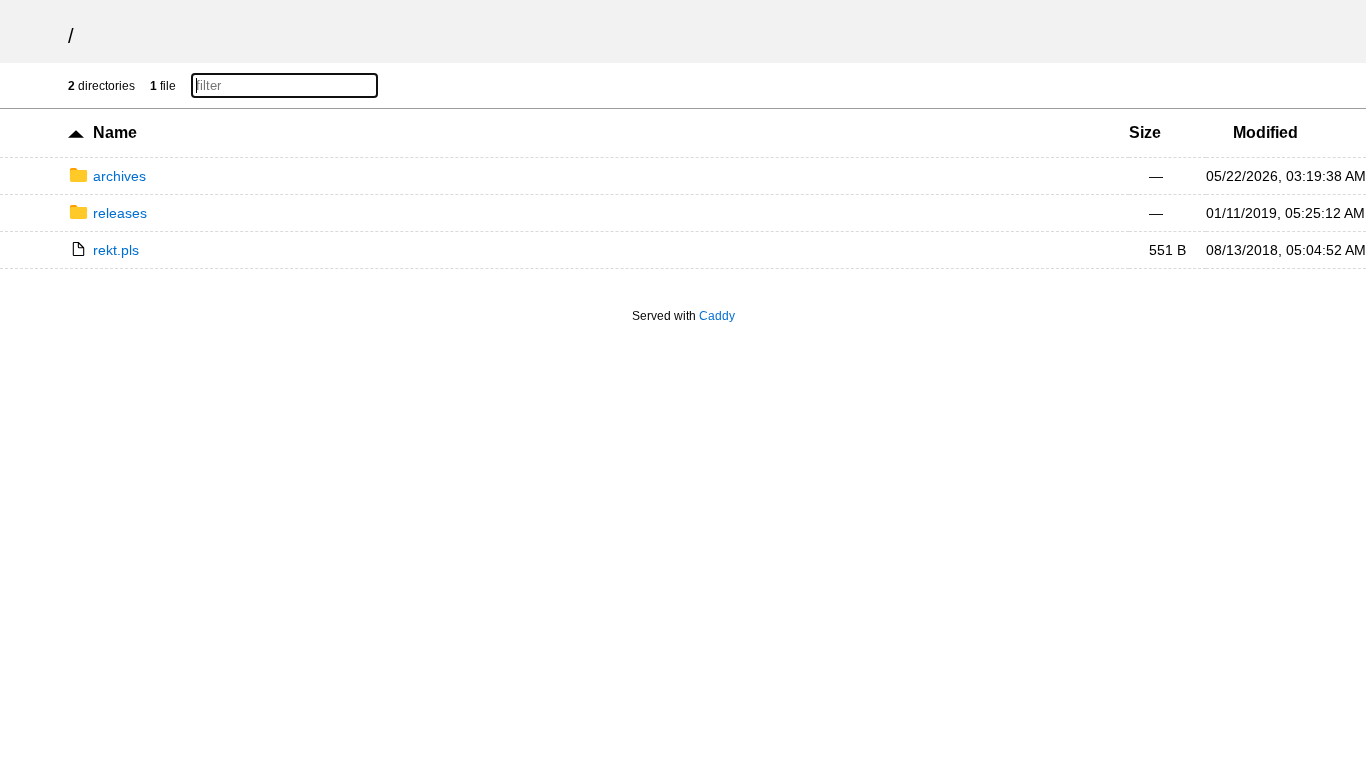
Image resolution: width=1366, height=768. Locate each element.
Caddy (717, 316)
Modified (1265, 132)
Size (1145, 132)
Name (115, 132)
